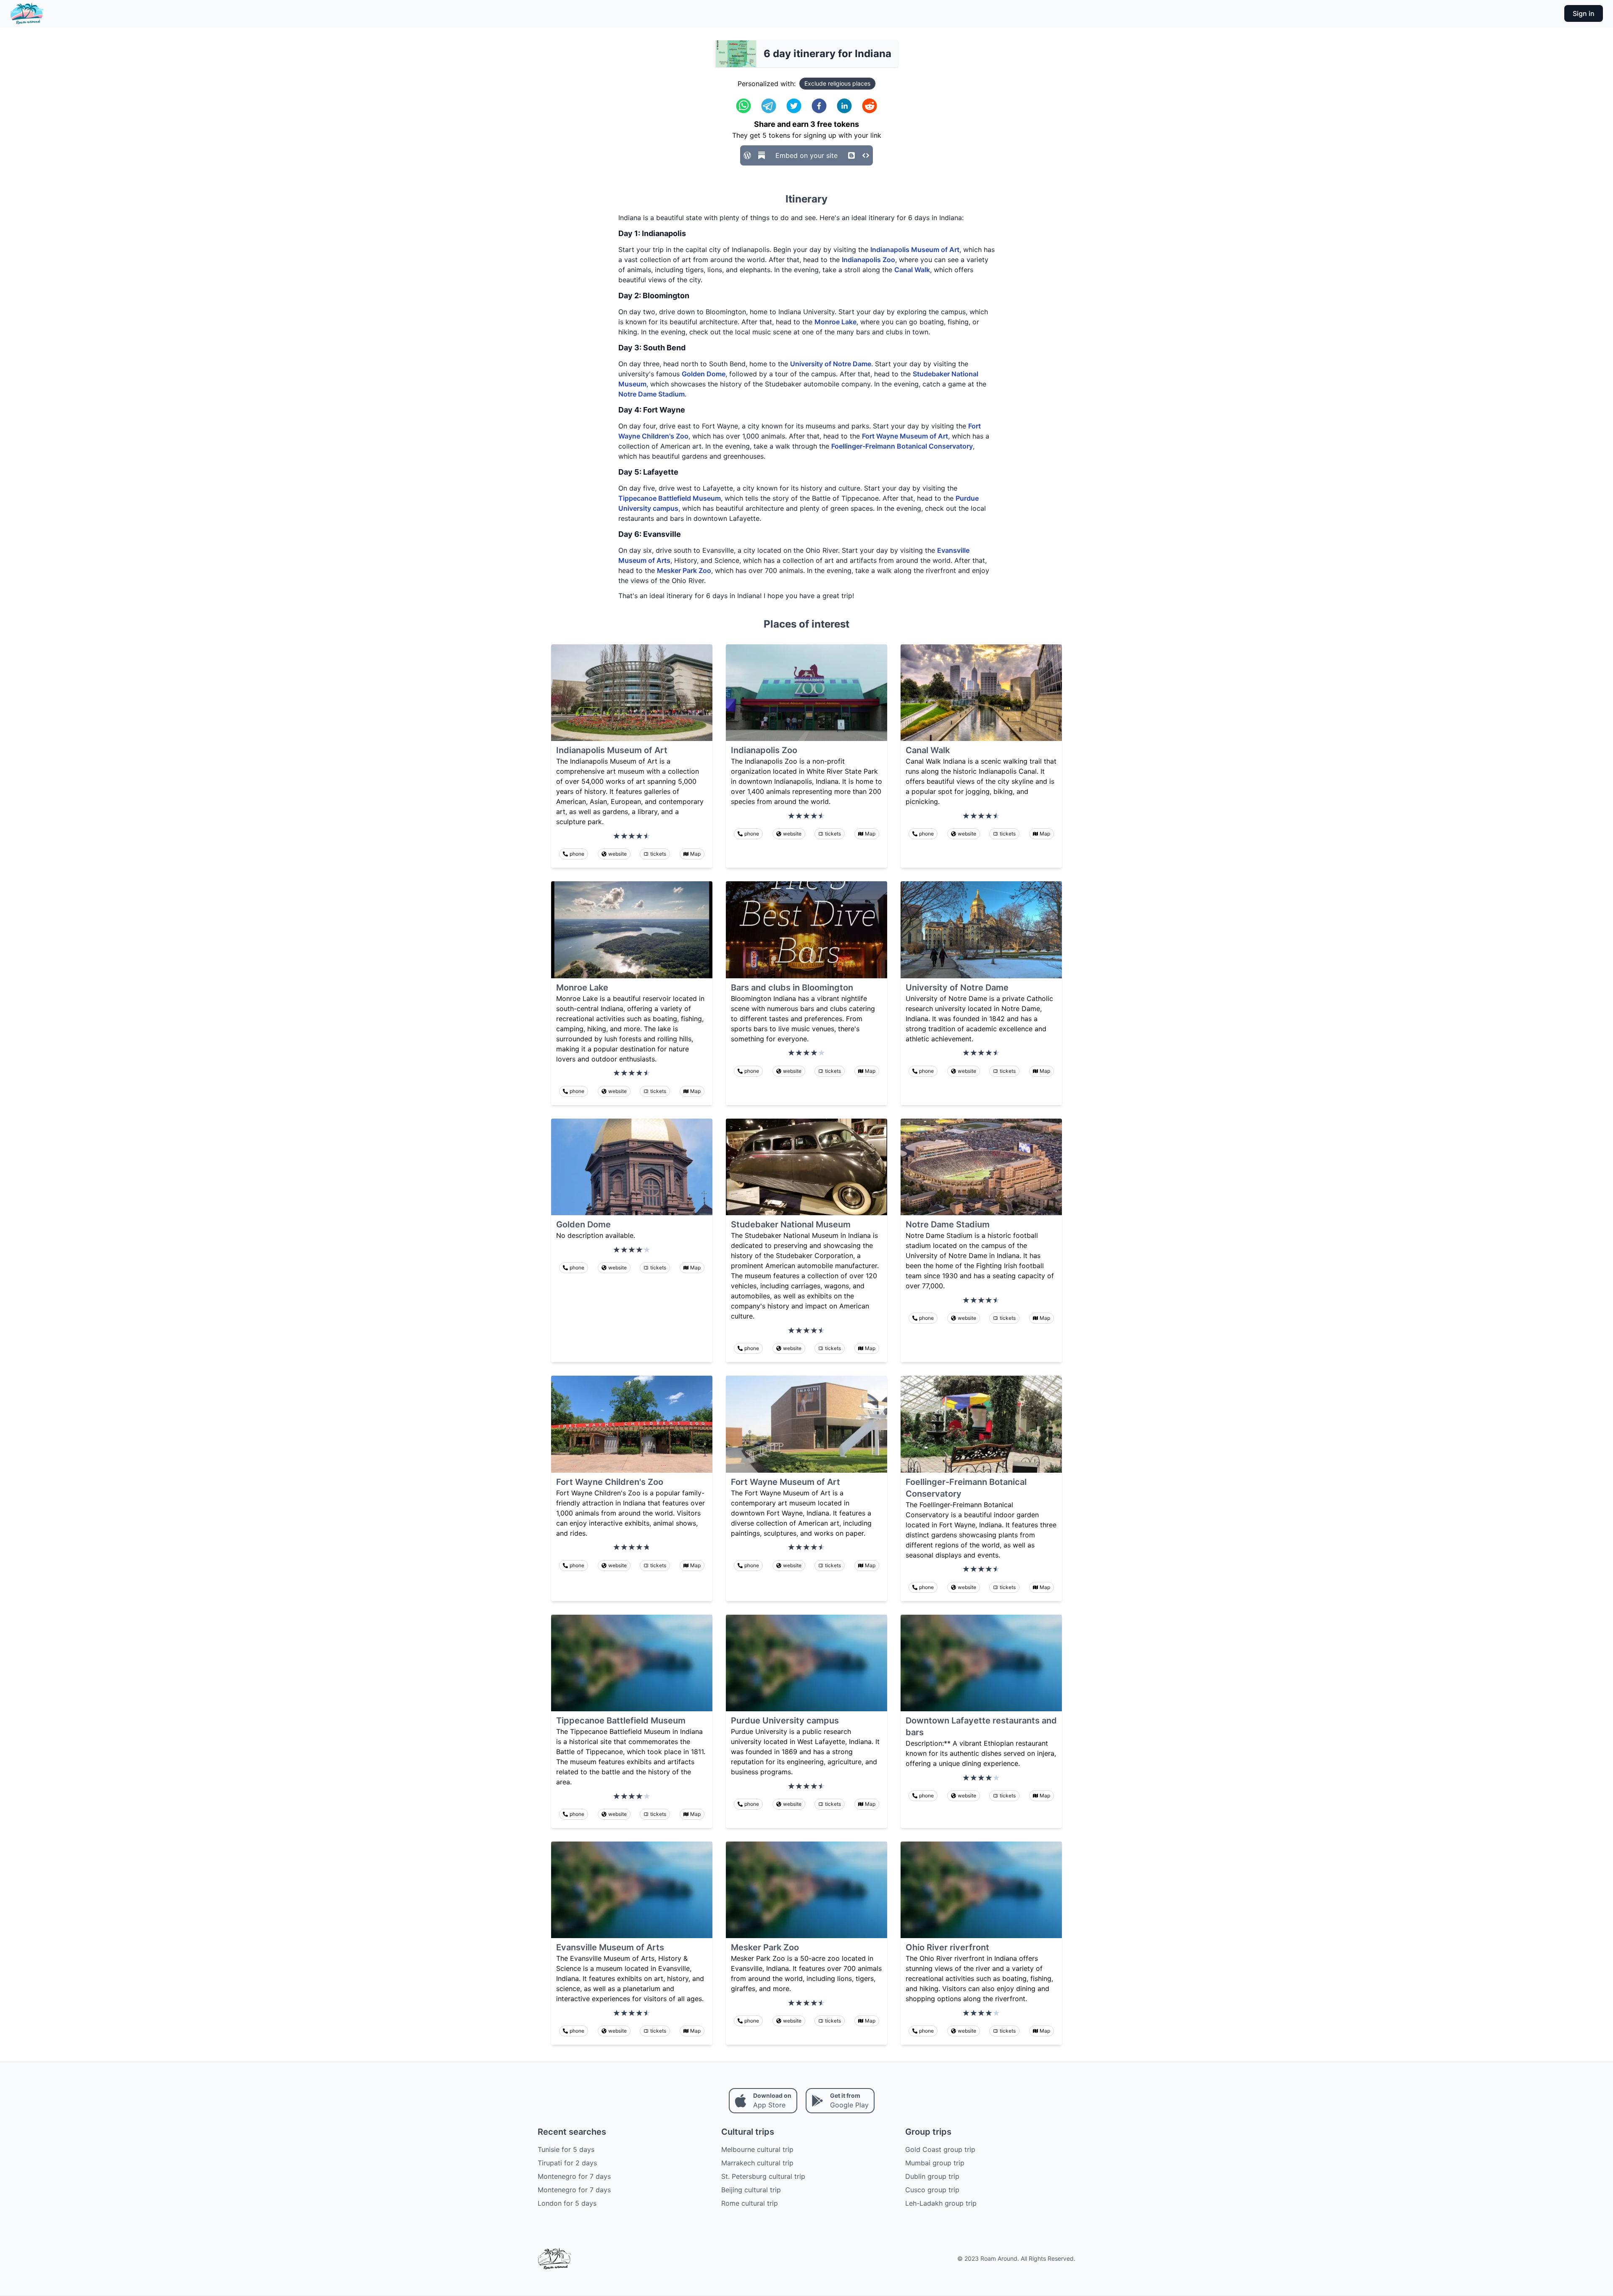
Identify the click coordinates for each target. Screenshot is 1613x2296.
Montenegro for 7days (574, 2176)
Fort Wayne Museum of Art (905, 436)
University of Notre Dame (831, 364)
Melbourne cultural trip (757, 2149)
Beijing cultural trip (751, 2190)
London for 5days (567, 2203)
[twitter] (794, 106)
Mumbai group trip (935, 2163)
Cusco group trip (932, 2190)
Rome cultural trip (750, 2203)
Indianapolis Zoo (868, 260)
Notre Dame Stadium (652, 394)
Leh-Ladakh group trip (941, 2203)
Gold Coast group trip (940, 2149)
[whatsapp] (743, 106)
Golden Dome (704, 374)
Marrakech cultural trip (757, 2163)
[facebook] (819, 106)
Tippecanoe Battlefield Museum (670, 498)
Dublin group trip (932, 2176)
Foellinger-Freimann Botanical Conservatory (902, 446)
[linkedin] (844, 106)
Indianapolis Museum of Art (915, 250)
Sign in (1584, 13)
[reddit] (870, 106)
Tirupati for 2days (567, 2163)
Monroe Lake (835, 322)
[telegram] (769, 106)
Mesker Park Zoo (684, 570)
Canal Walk (912, 270)
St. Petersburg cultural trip (763, 2176)
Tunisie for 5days (566, 2149)
